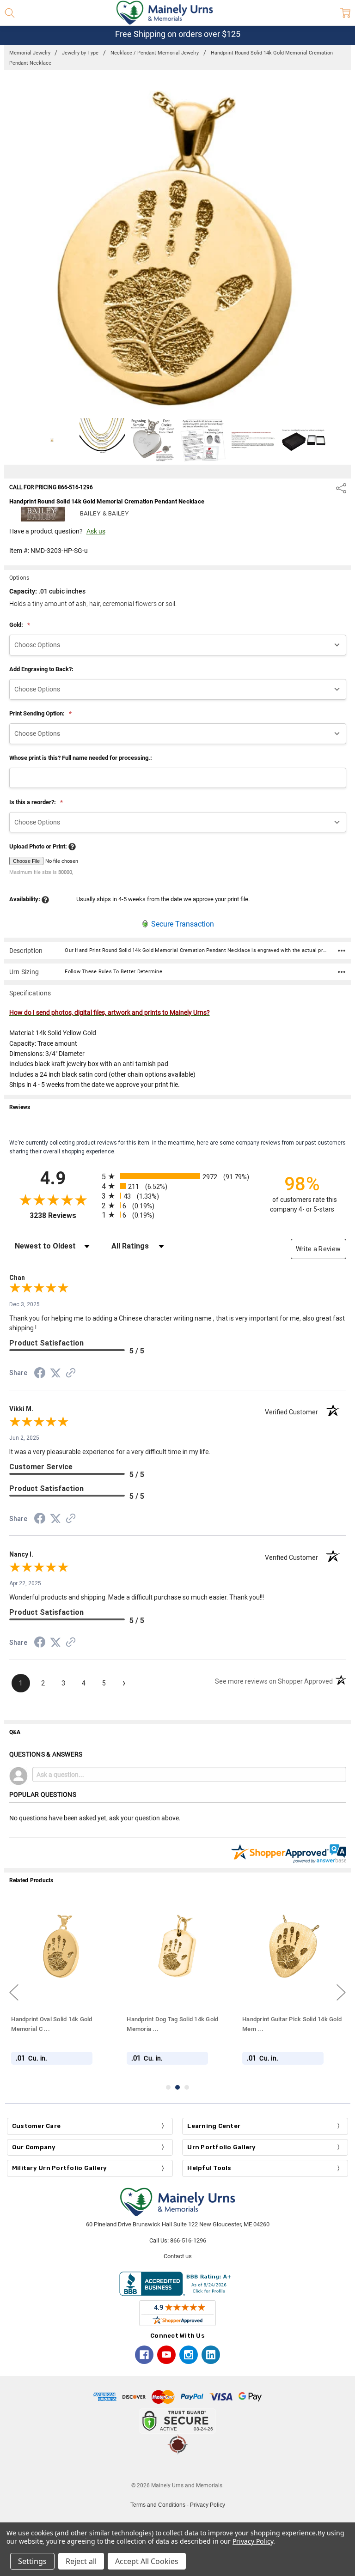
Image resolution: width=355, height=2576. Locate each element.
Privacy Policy (208, 2505)
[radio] (178, 1176)
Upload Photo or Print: (39, 846)
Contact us (178, 2256)
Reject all (81, 2561)
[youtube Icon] (166, 2355)
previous (14, 1993)
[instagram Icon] (189, 2355)
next (341, 1993)
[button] (177, 2468)
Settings (32, 2561)
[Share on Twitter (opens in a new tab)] (55, 1374)
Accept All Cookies (147, 2561)
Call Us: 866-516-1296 (178, 2240)
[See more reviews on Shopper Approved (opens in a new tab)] (71, 1374)
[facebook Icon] (144, 2355)
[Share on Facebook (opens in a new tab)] (40, 1375)
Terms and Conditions (158, 2505)
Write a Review (318, 1249)
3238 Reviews (63, 1215)
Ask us (96, 531)
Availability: (25, 899)
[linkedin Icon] (211, 2355)
